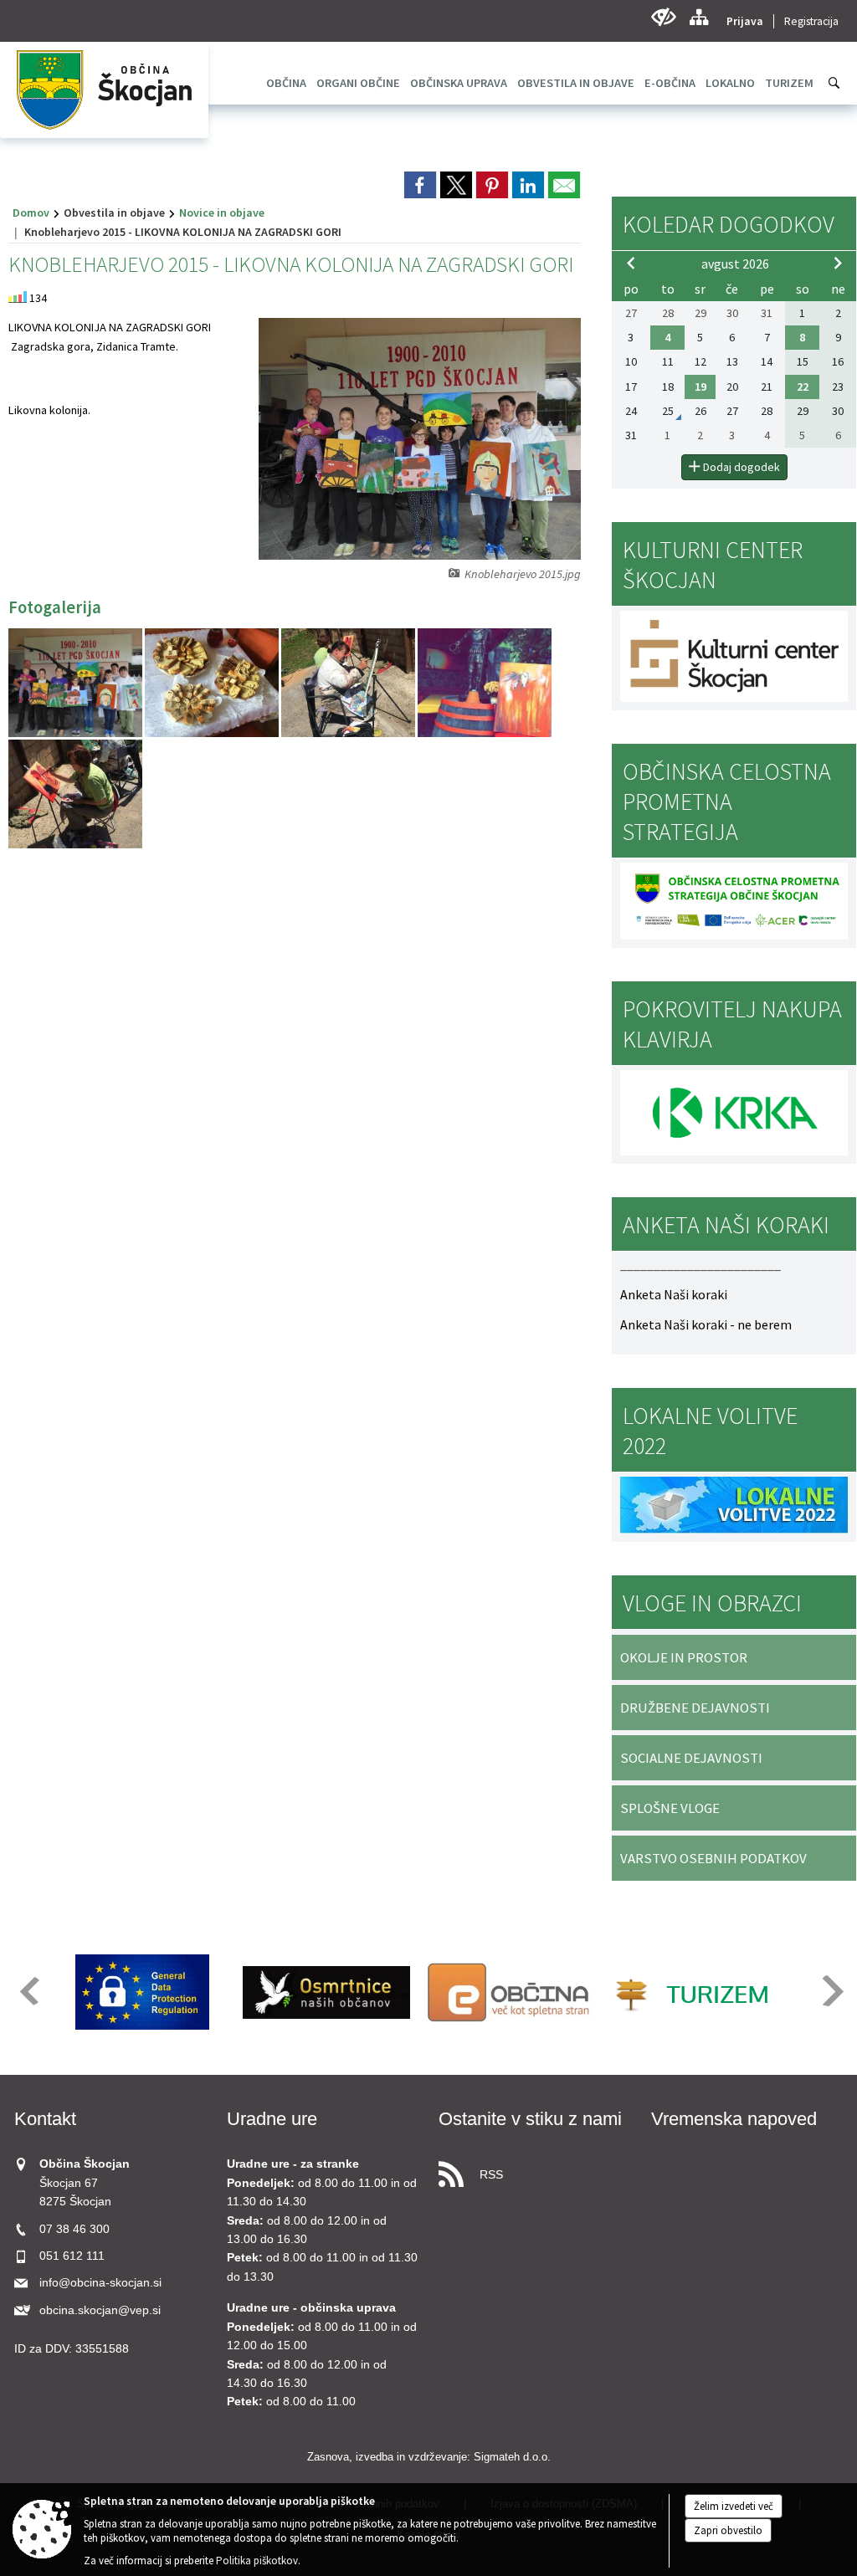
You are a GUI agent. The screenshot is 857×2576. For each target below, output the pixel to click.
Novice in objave (222, 213)
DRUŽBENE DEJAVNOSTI (695, 1708)
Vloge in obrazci (712, 1603)
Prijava (745, 21)
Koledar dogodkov (729, 224)
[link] (420, 185)
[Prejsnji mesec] (631, 263)
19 (700, 387)
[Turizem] (695, 1992)
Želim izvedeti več (734, 2506)
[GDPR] (142, 1992)
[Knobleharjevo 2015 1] (213, 683)
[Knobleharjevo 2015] (77, 683)
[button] (28, 1991)
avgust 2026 (735, 264)
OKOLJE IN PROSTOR (684, 1657)
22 (803, 387)
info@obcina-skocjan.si (100, 2283)
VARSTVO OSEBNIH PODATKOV (713, 1858)
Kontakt (45, 2119)
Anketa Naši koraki (674, 1294)
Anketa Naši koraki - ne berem (706, 1324)
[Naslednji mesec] (838, 263)
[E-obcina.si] (511, 1992)
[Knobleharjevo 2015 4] (75, 794)
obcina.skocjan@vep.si (100, 2310)
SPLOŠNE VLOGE (670, 1808)
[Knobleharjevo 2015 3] (485, 683)
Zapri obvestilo (728, 2530)
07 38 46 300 (74, 2229)
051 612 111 (72, 2256)
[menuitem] (286, 83)
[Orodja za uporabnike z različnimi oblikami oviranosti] (663, 17)
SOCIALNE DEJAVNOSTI (691, 1758)
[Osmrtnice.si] (326, 1992)
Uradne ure (272, 2119)
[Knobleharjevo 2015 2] (349, 683)
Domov (31, 213)
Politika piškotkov (257, 2561)
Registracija (811, 21)
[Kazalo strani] (698, 17)
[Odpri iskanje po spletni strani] (834, 83)
